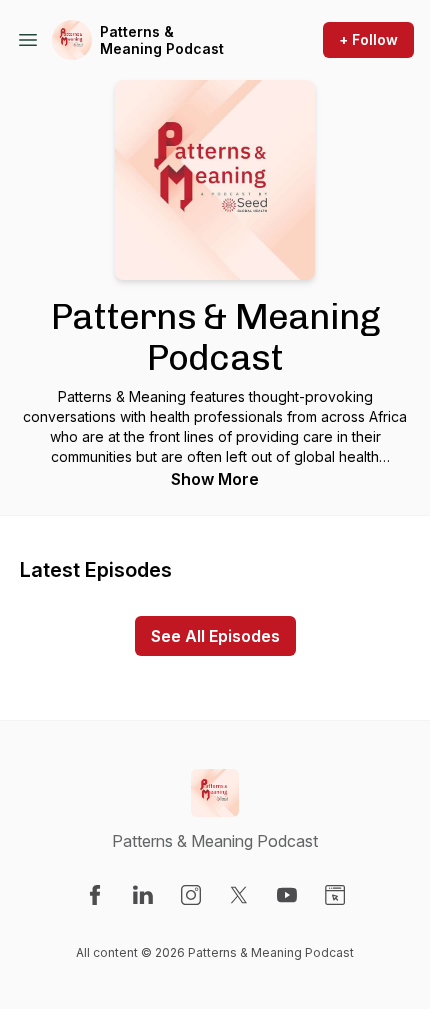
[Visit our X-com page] (239, 895)
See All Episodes (215, 636)
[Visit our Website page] (335, 895)
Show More (215, 479)
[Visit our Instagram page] (191, 895)
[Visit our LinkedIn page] (143, 895)
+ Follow (368, 39)
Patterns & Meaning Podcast (162, 40)
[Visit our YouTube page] (287, 895)
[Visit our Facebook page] (95, 895)
